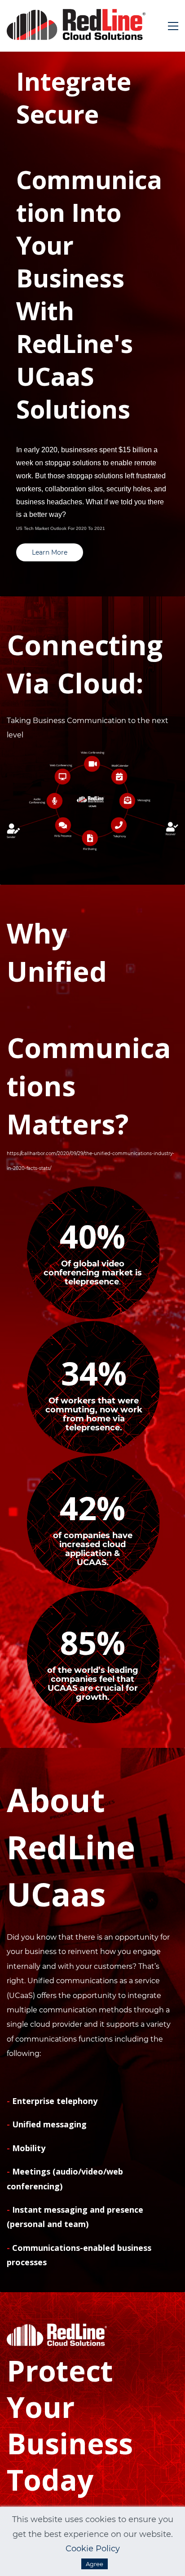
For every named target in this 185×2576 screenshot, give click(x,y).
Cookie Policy (93, 2549)
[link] (92, 759)
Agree (95, 2564)
